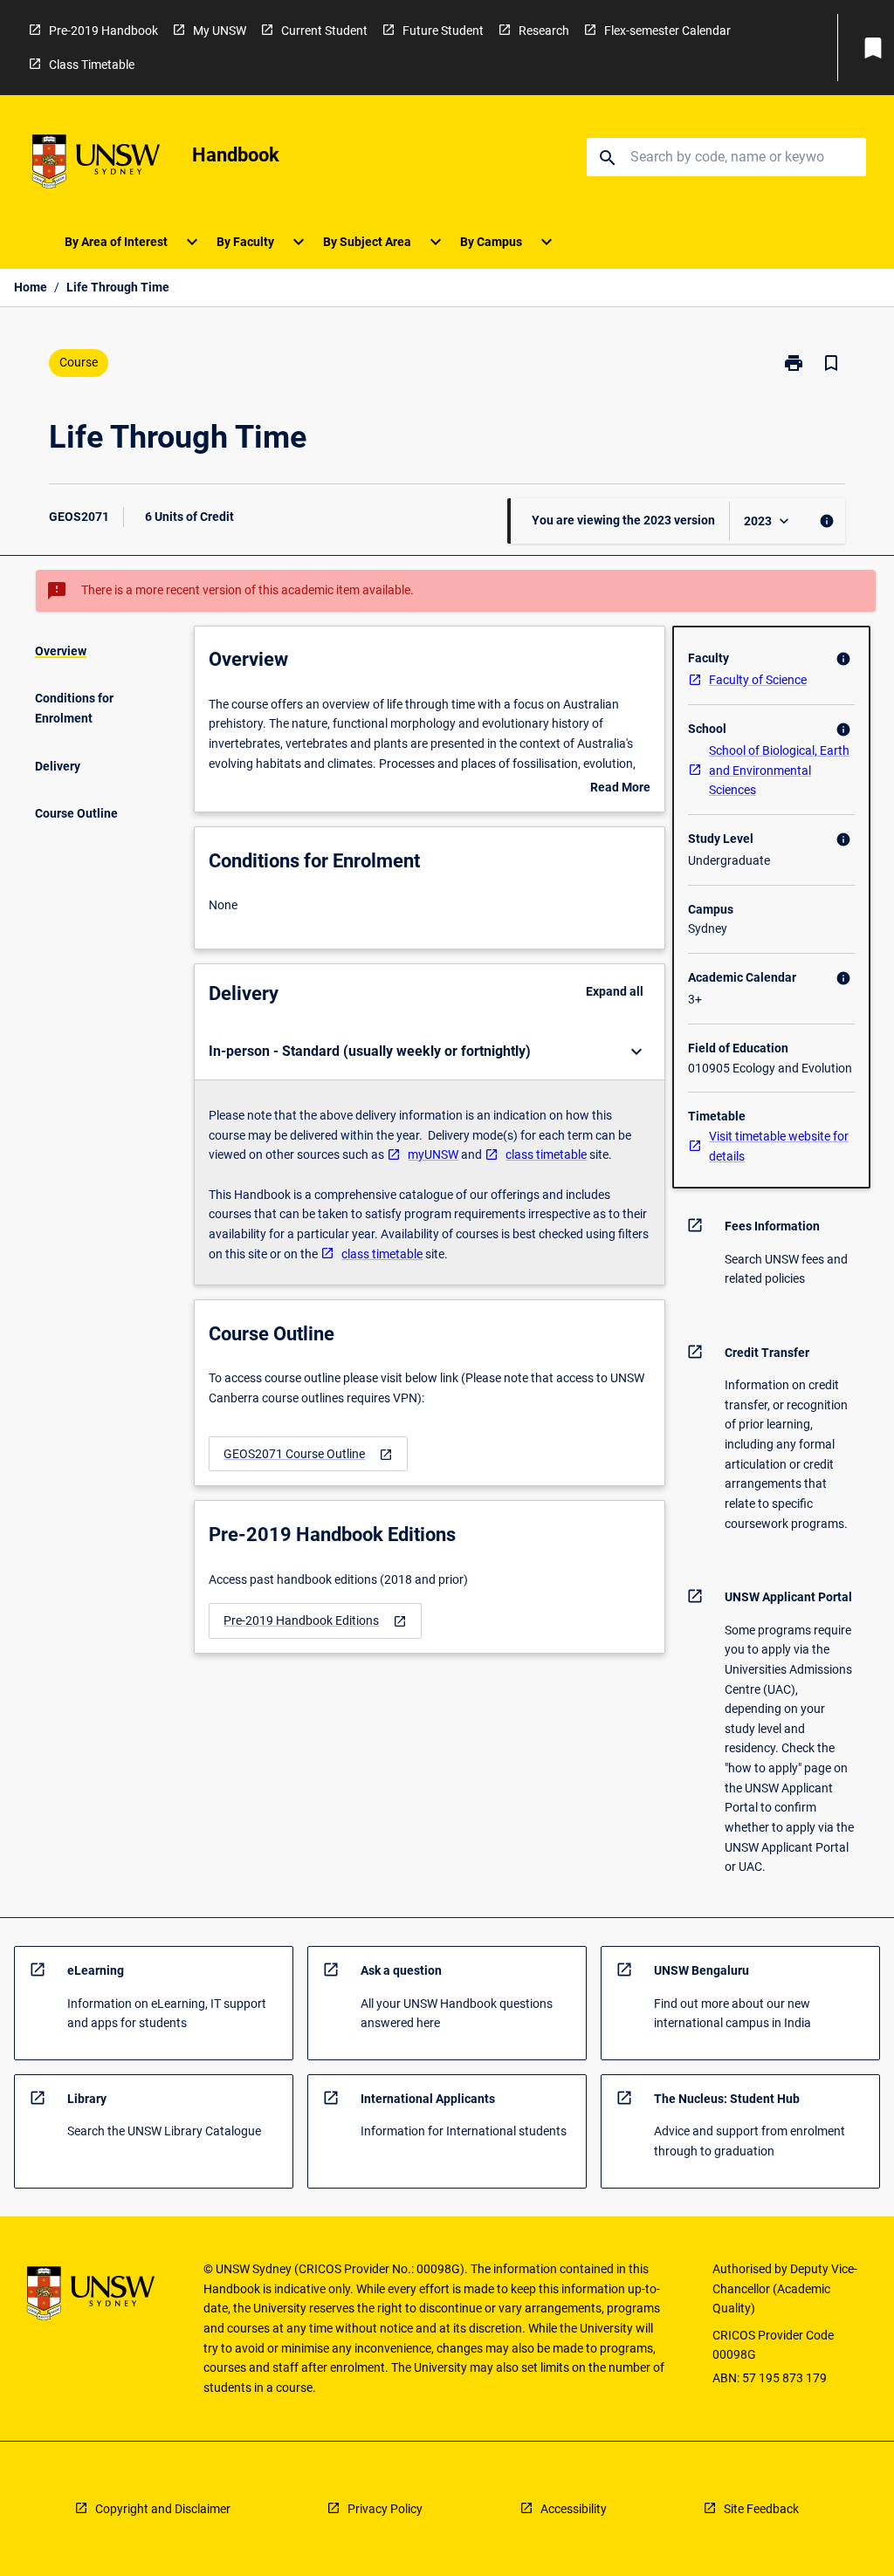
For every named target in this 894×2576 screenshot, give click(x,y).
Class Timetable (92, 65)
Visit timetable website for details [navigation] (779, 1146)
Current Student (324, 31)
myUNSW (433, 1154)
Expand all (615, 991)
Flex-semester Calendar (667, 31)
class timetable (546, 1154)
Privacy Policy (385, 2509)
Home (31, 287)
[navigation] (308, 1454)
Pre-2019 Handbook (103, 31)
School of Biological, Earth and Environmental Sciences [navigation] (779, 770)
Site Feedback (761, 2509)
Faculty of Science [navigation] (758, 680)
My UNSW (220, 31)
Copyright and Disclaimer (163, 2509)
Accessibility (574, 2509)
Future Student (443, 31)
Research (544, 31)
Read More (620, 789)
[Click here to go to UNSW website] (96, 164)
